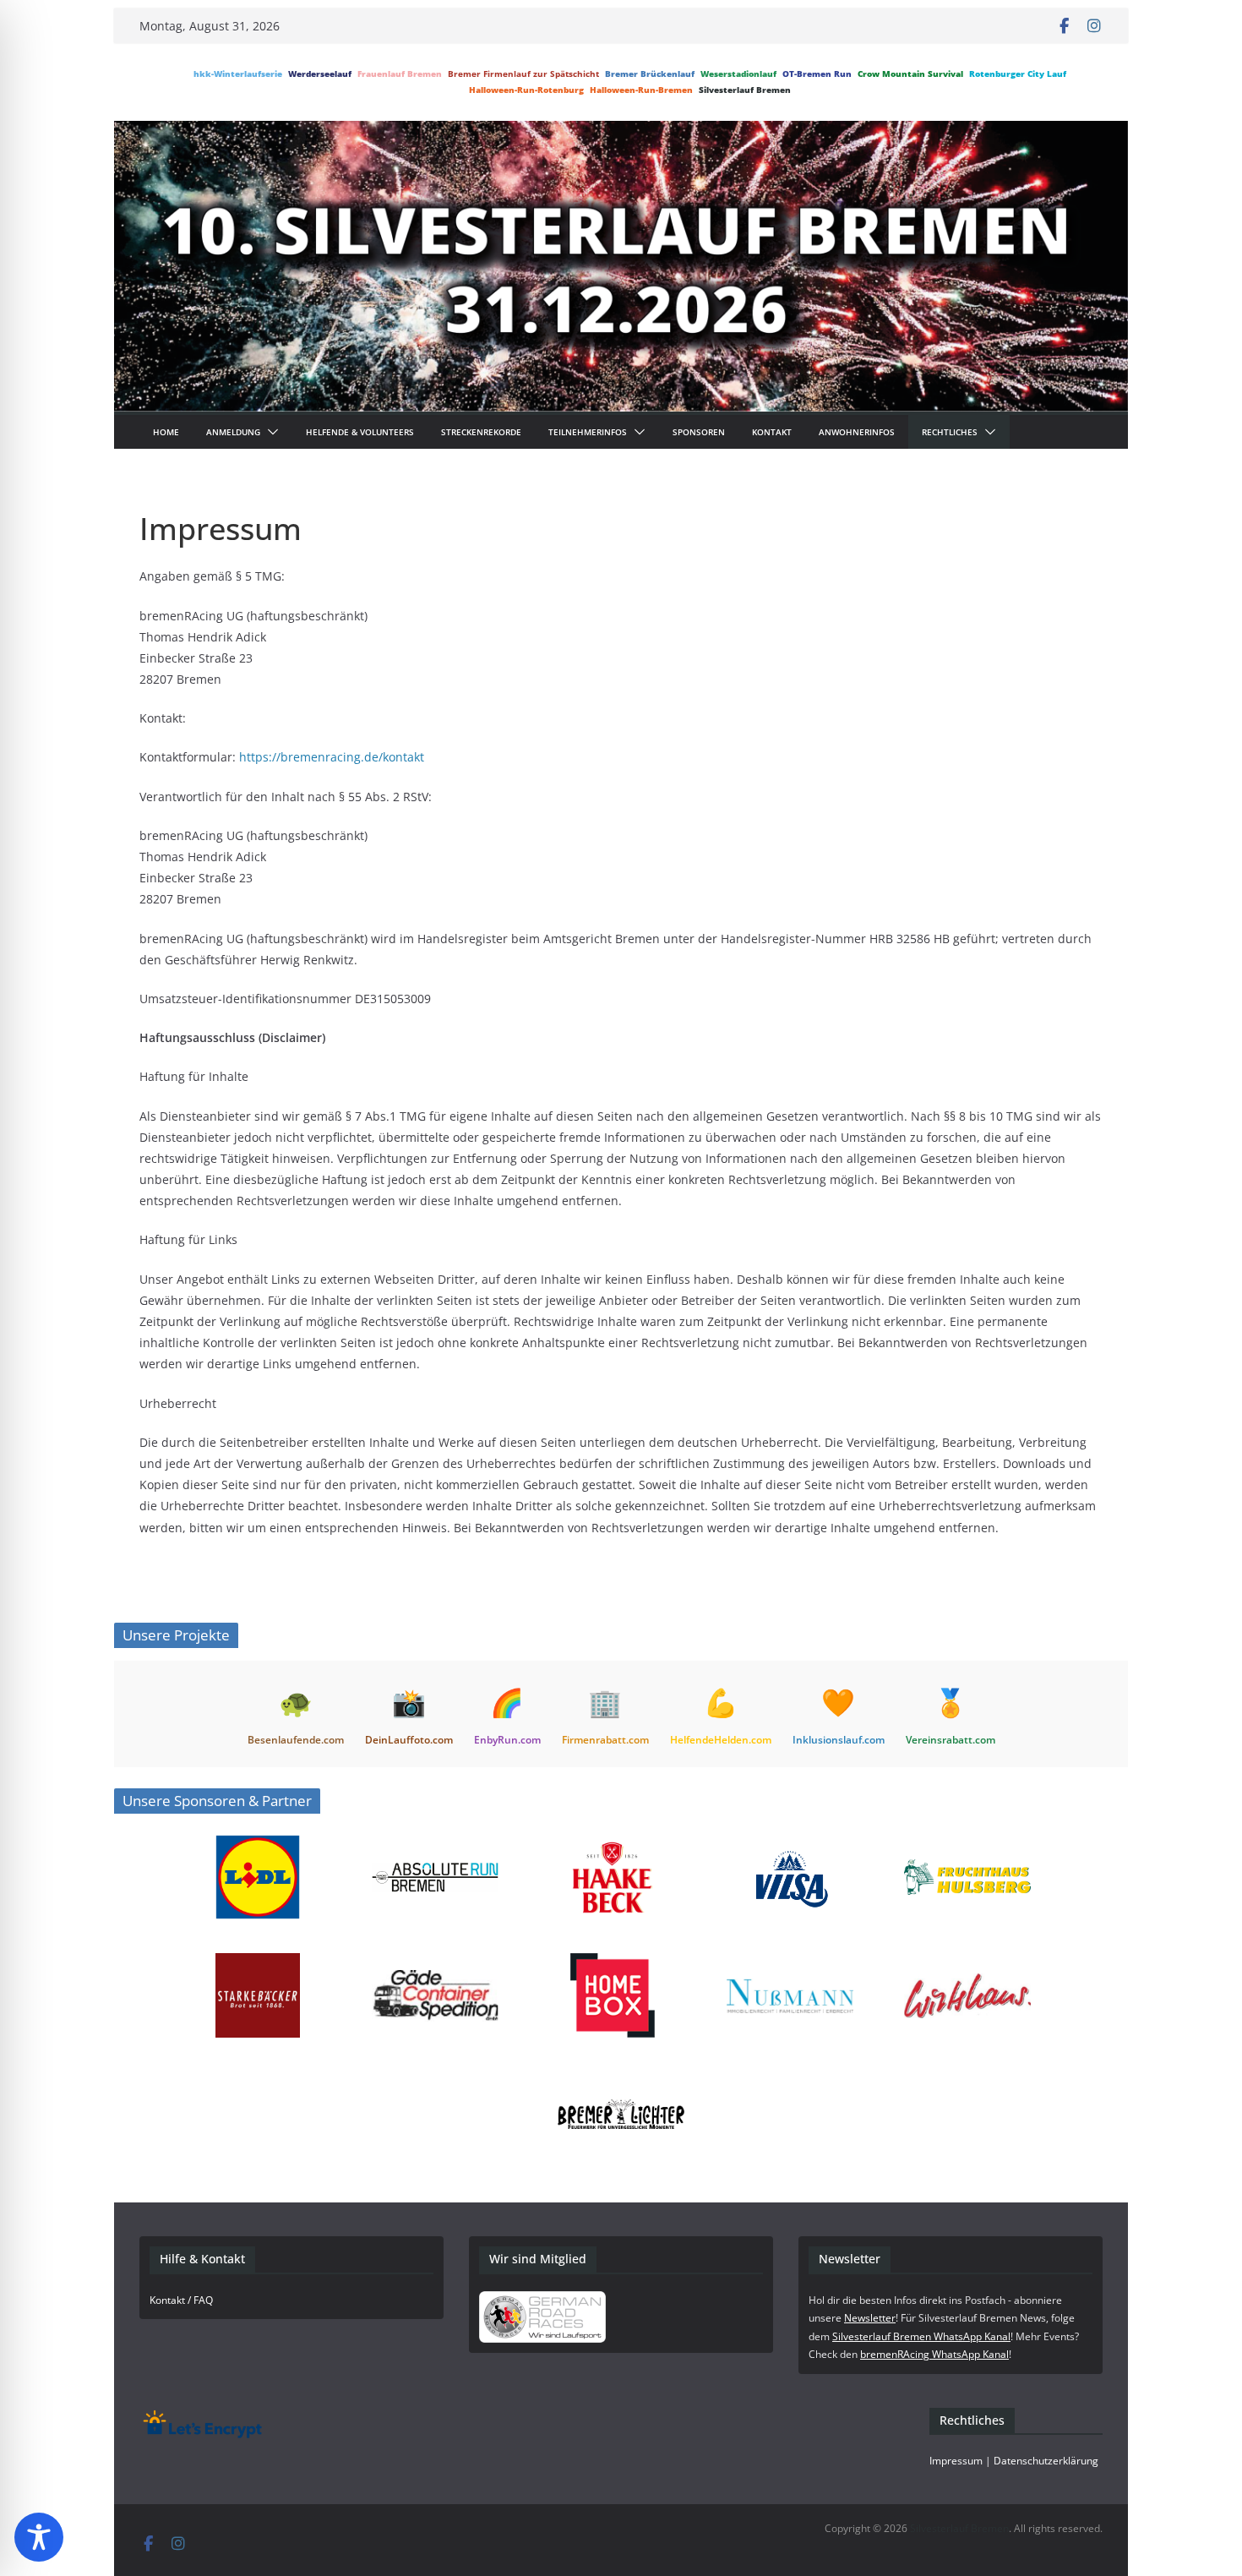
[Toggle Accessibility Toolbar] (39, 2537)
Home (166, 432)
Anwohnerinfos (857, 432)
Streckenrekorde (481, 432)
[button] (270, 432)
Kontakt (772, 432)
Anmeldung (233, 432)
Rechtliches (950, 432)
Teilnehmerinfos (588, 432)
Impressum (956, 2461)
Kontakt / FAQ (181, 2300)
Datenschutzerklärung (1046, 2461)
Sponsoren (699, 432)
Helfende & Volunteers (360, 432)
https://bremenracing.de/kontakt (332, 757)
